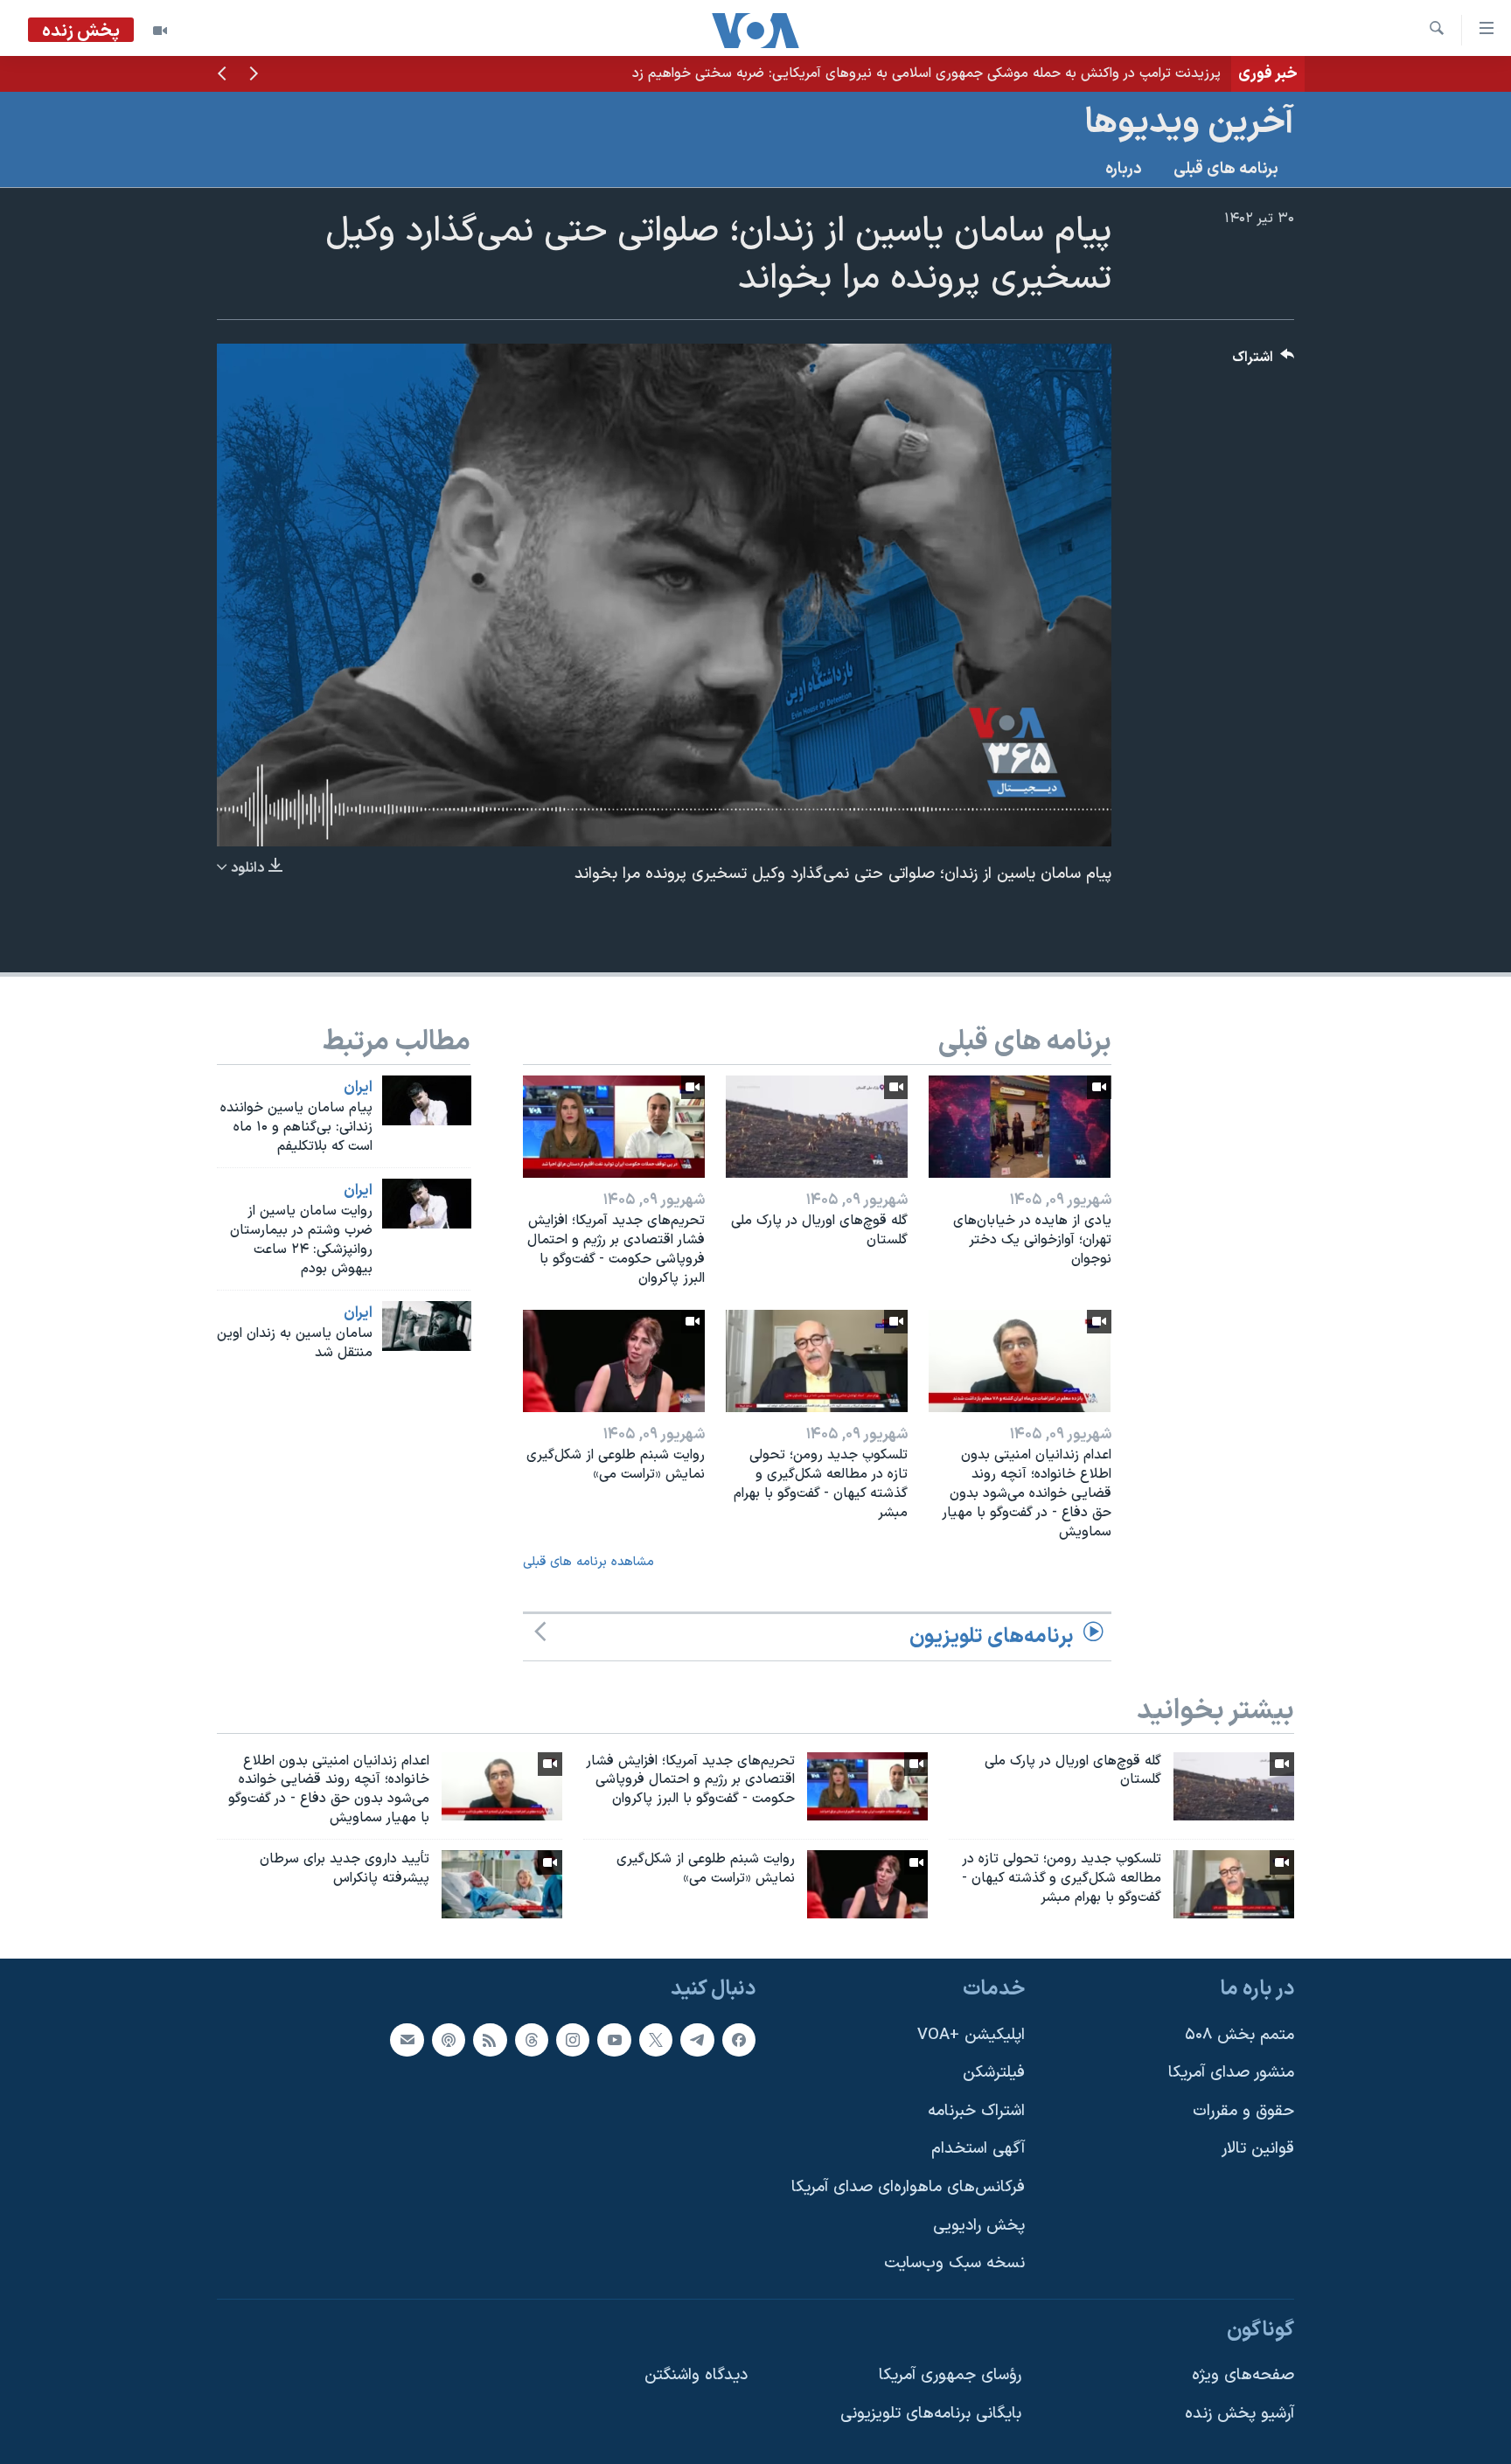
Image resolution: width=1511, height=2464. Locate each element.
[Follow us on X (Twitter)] (656, 2039)
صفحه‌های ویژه (1243, 2375)
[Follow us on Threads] (532, 2039)
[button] (254, 75)
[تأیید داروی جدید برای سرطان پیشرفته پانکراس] (502, 1884)
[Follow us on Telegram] (697, 2039)
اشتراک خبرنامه (976, 2110)
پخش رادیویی (979, 2225)
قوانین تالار (1258, 2149)
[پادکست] (449, 2039)
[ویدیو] (160, 31)
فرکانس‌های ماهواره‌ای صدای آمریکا (908, 2187)
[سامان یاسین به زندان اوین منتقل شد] (427, 1326)
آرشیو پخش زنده (1239, 2414)
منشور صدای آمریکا (1231, 2073)
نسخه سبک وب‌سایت (954, 2263)
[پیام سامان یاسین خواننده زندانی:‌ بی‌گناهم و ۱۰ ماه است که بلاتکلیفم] (427, 1100)
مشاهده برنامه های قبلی (588, 1562)
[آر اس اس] (490, 2039)
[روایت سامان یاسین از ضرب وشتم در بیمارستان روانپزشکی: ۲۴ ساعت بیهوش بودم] (427, 1204)
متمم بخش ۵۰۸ (1239, 2034)
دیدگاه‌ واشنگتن (696, 2375)
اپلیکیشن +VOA (971, 2034)
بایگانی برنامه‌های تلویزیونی (931, 2414)
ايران (358, 1088)
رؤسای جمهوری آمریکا (950, 2375)
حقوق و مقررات (1243, 2110)
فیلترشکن (994, 2073)
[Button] (1264, 362)
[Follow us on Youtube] (614, 2039)
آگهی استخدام (978, 2149)
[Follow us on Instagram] (573, 2039)
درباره (1124, 169)
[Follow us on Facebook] (739, 2039)
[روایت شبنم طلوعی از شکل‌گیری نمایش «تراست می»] (614, 1361)
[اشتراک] (407, 2039)
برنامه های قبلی (1226, 169)
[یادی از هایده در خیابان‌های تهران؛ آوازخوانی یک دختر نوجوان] (1020, 1127)
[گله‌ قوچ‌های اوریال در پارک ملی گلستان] (817, 1127)
